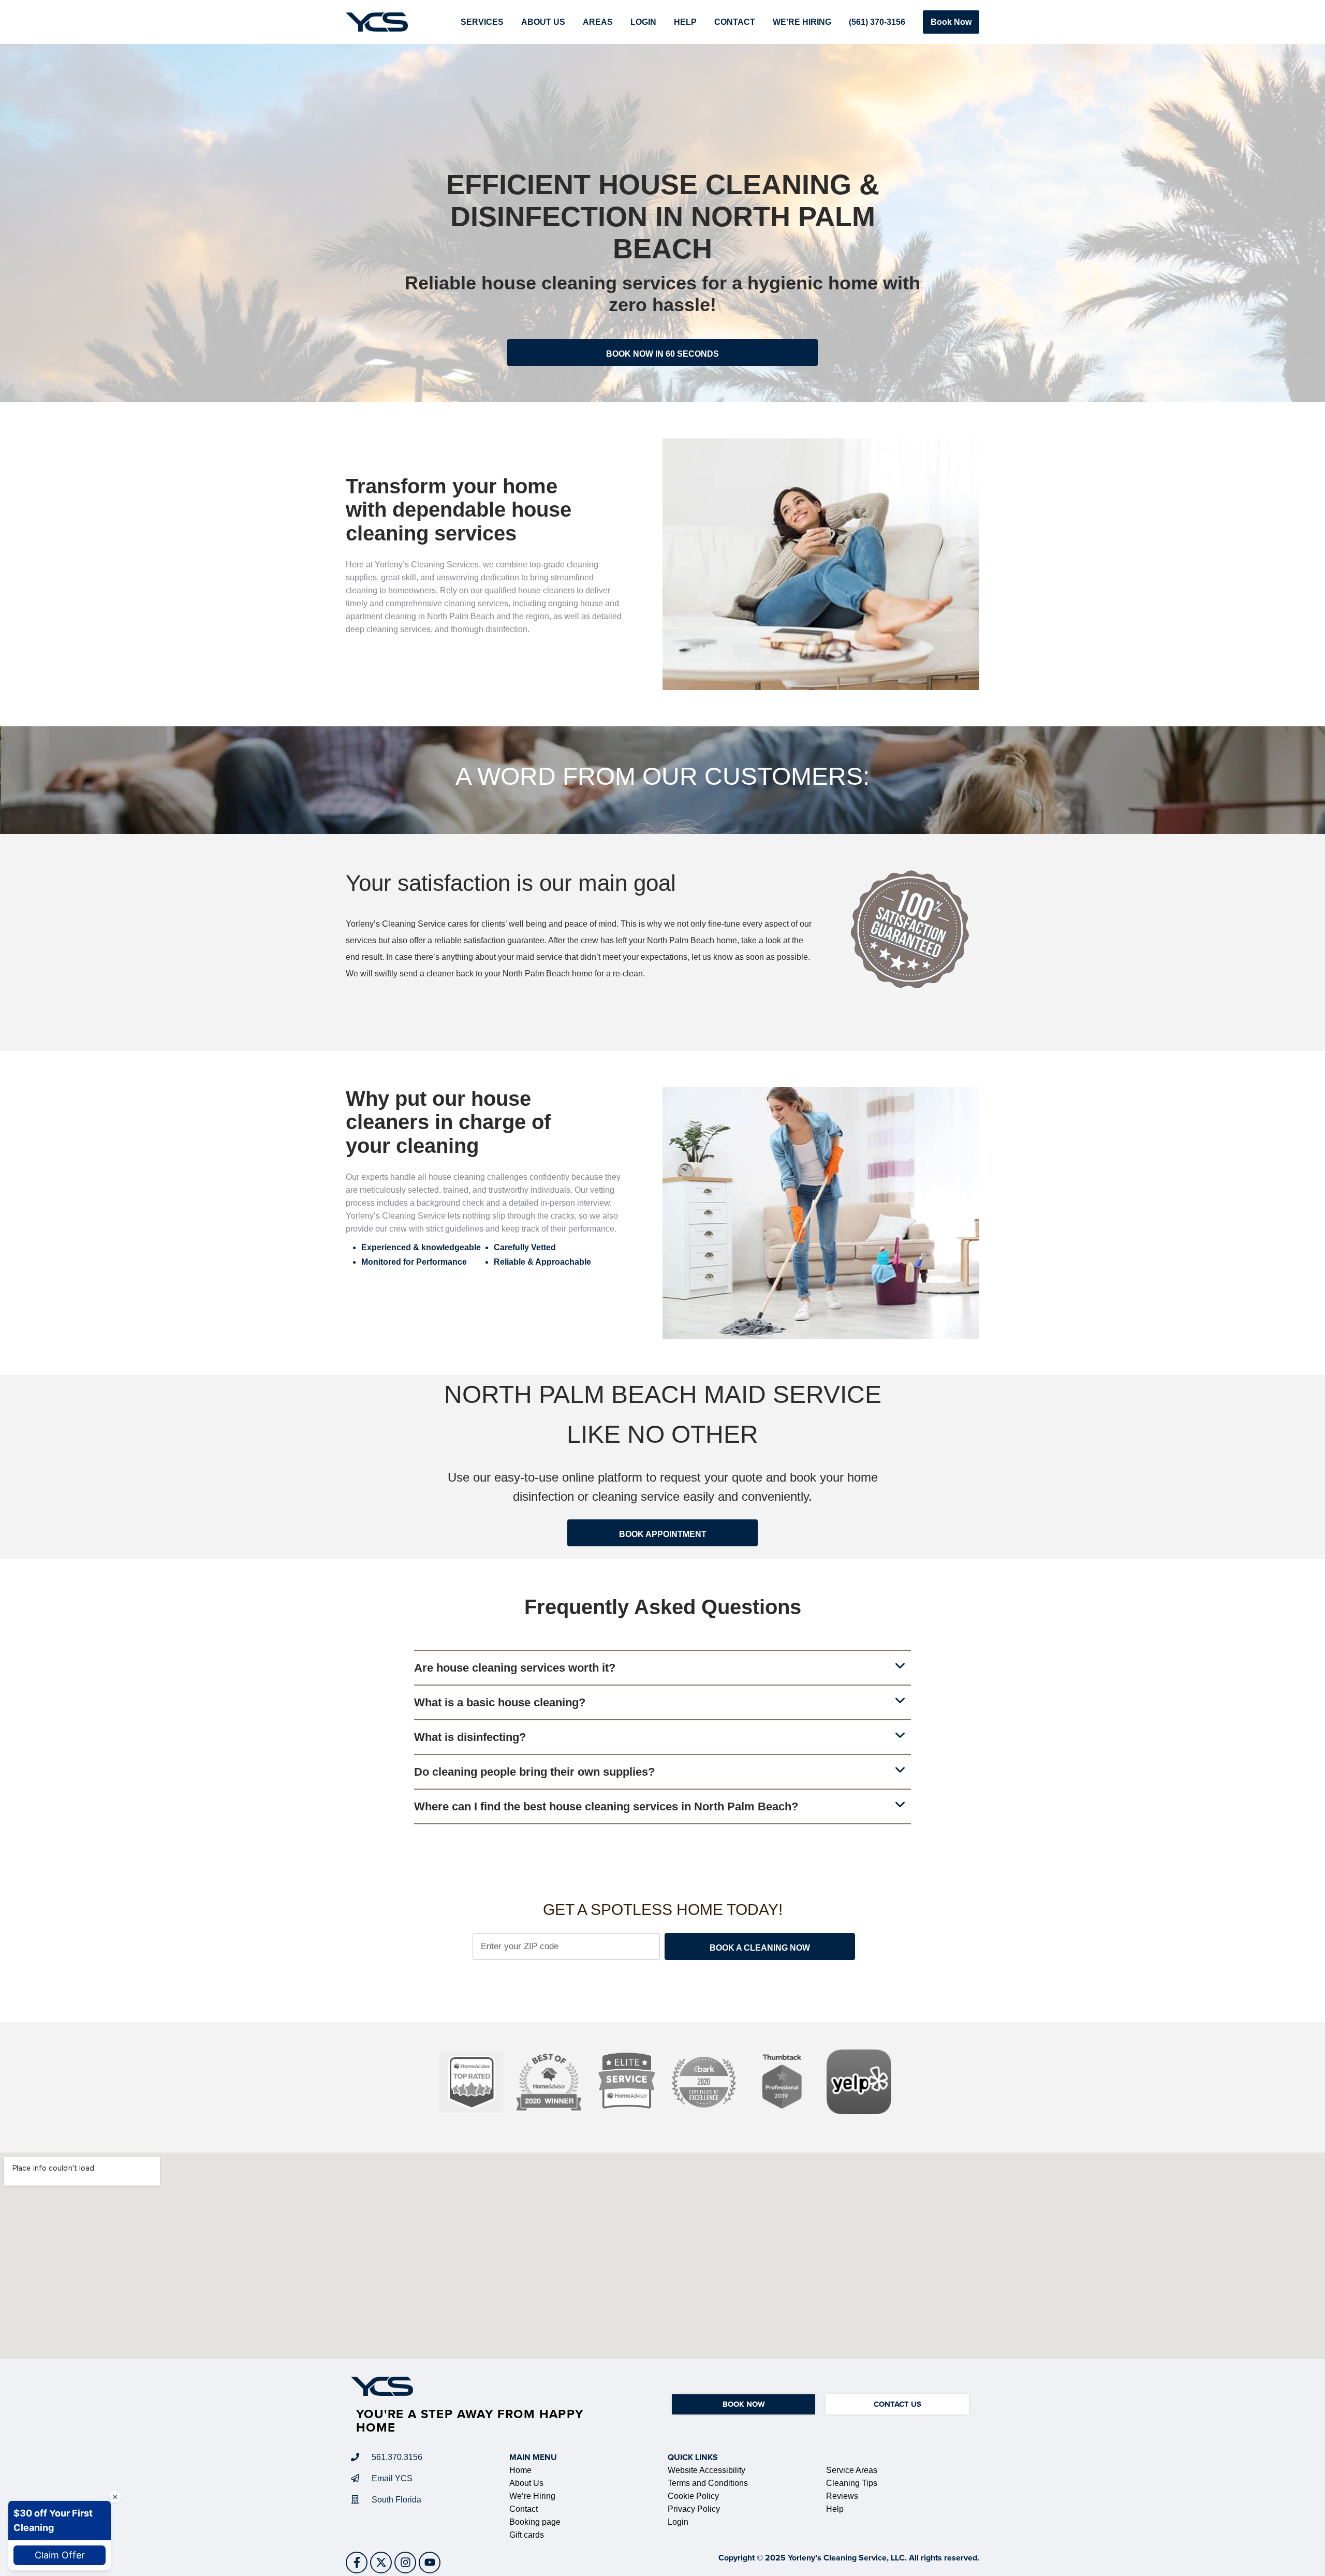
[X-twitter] (381, 2563)
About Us (543, 22)
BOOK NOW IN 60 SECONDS (662, 354)
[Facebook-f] (357, 2563)
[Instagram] (405, 2563)
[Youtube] (430, 2563)
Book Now (951, 22)
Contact (735, 22)
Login (643, 22)
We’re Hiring (802, 22)
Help (685, 22)
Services (482, 22)
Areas (598, 22)
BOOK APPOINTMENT (663, 1534)
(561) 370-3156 (877, 22)
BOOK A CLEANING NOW (760, 1948)
